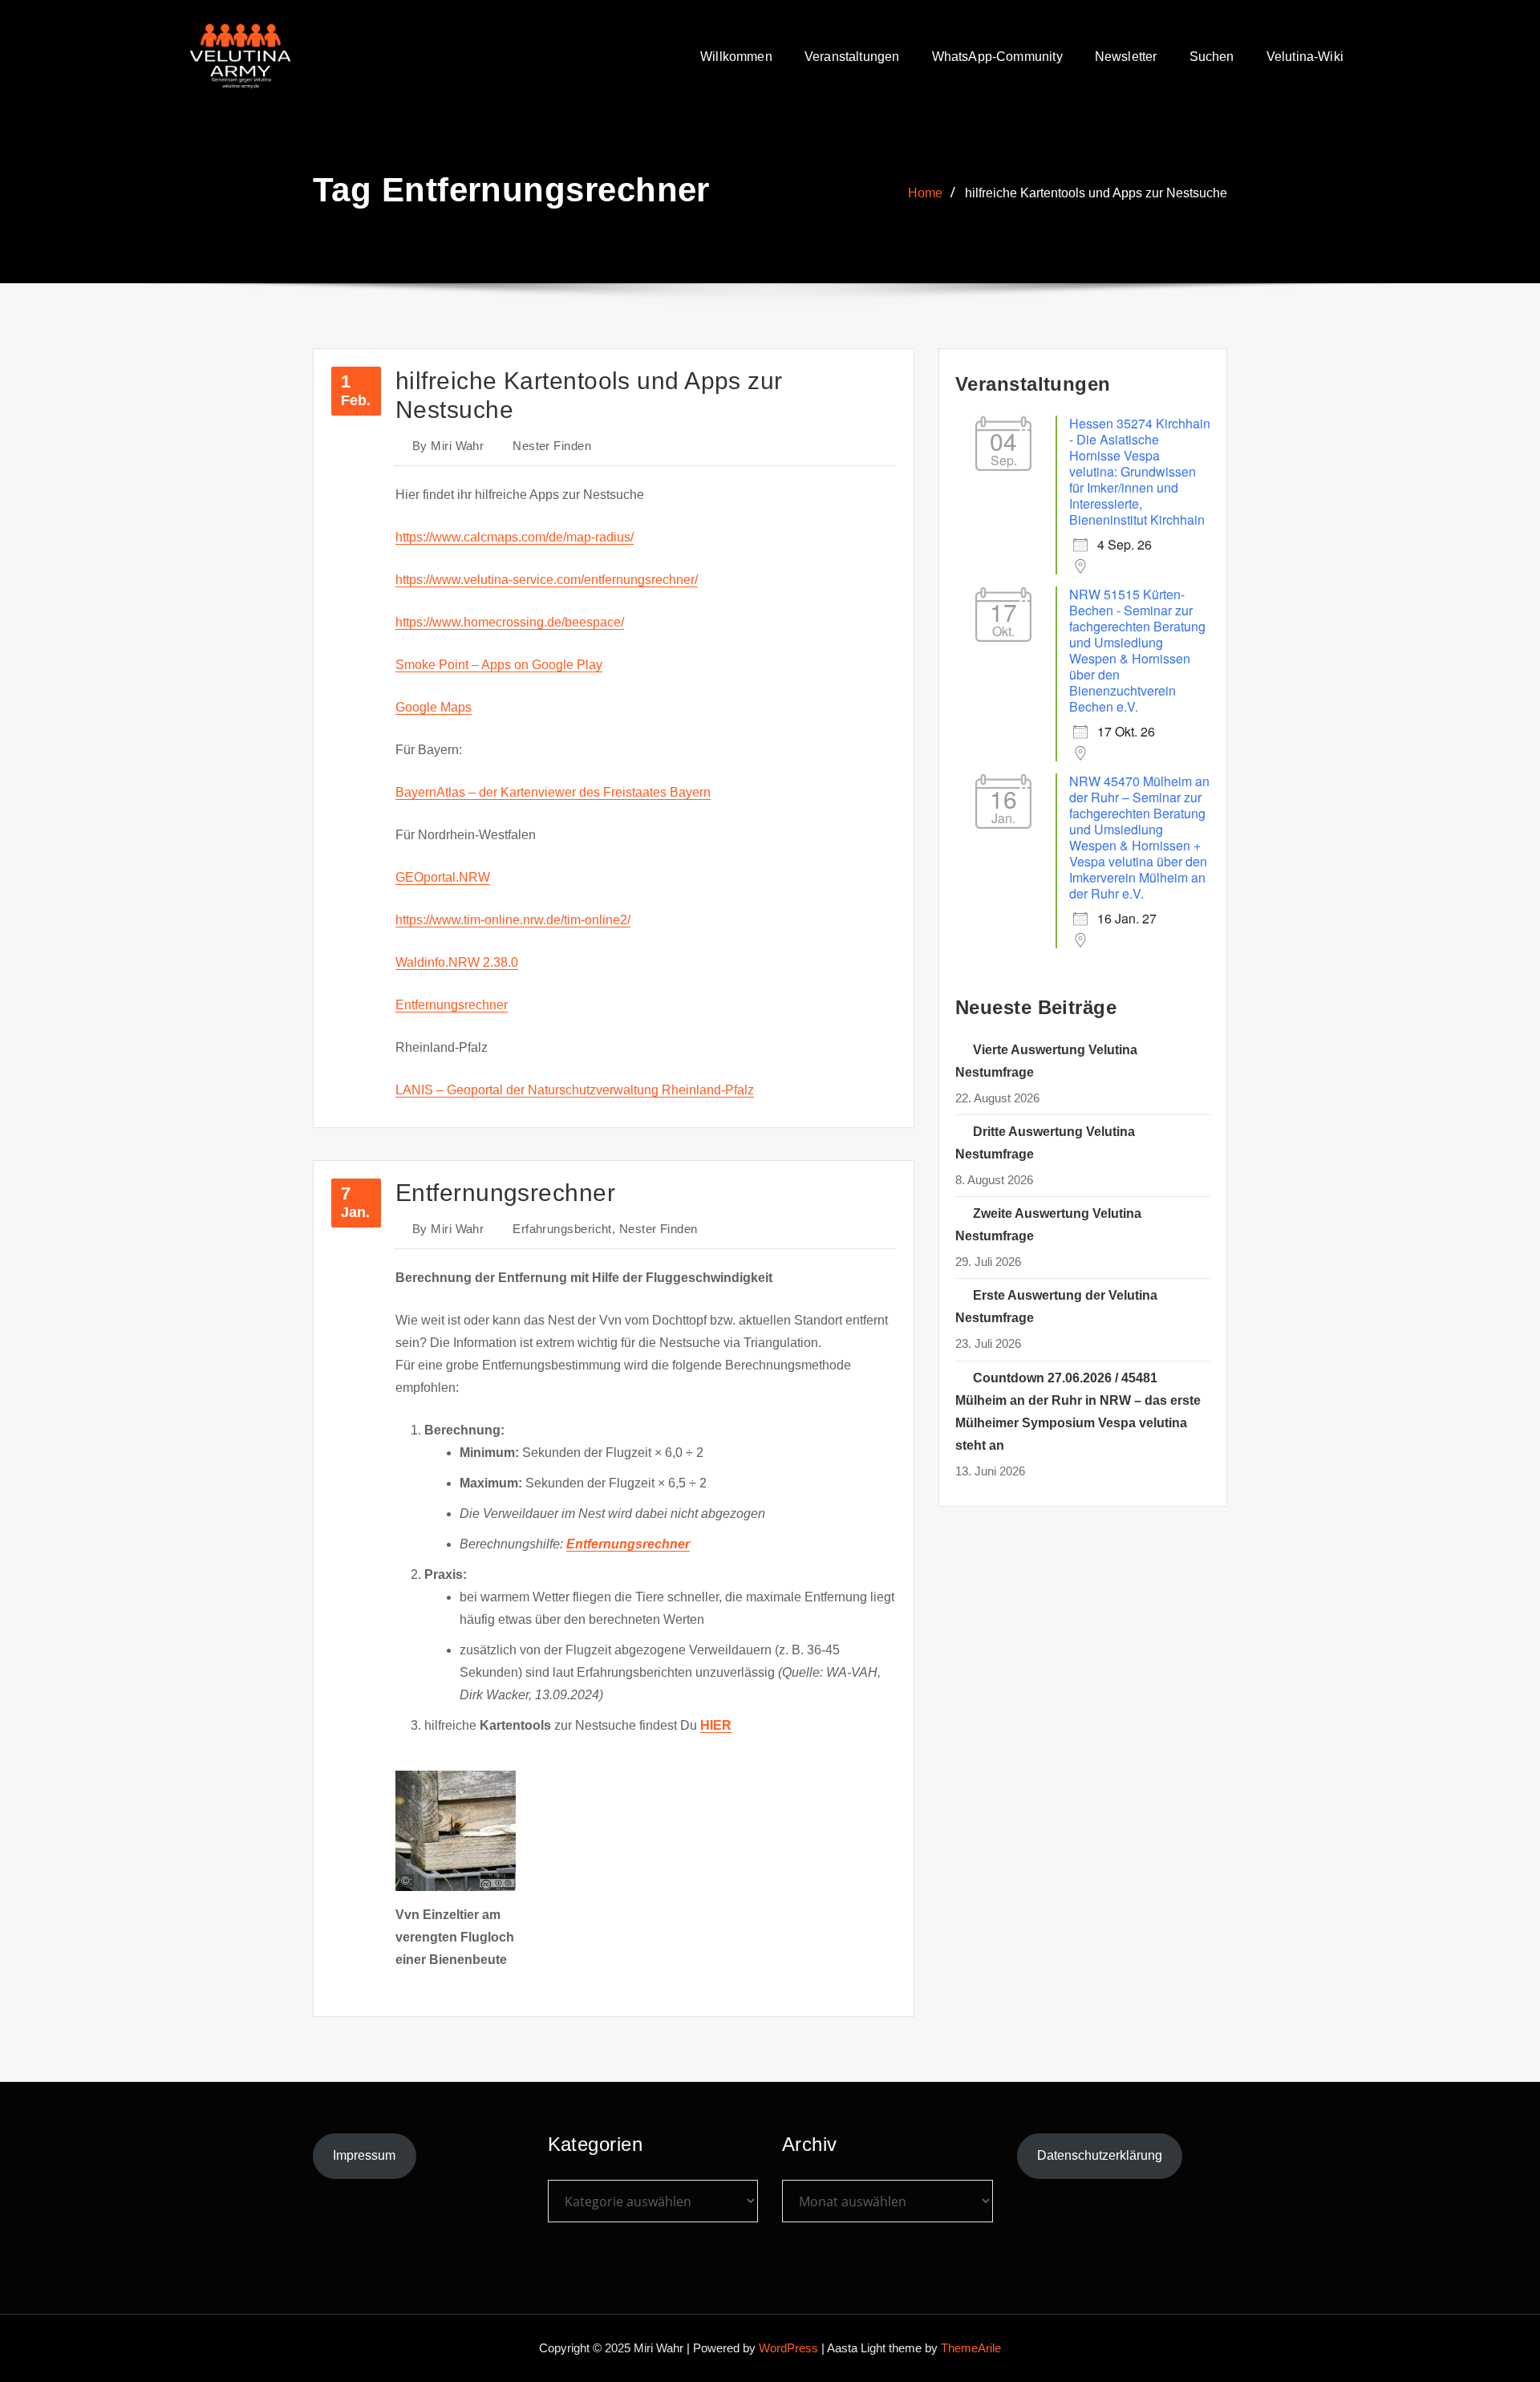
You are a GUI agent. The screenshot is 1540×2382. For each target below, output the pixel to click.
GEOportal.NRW (443, 877)
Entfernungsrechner (452, 1005)
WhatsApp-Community (997, 57)
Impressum (364, 2155)
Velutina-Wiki (1305, 57)
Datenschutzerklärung (1100, 2155)
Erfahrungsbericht (562, 1229)
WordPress (788, 2348)
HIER (716, 1725)
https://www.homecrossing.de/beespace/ (510, 622)
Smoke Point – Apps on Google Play (499, 665)
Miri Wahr (448, 446)
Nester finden (552, 446)
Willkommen (736, 57)
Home (925, 193)
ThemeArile (971, 2348)
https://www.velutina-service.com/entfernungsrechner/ (547, 580)
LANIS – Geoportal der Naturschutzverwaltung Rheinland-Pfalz (575, 1090)
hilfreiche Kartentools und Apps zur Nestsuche (1096, 193)
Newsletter (1126, 57)
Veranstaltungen (852, 57)
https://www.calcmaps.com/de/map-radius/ (515, 537)
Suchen (1212, 57)
